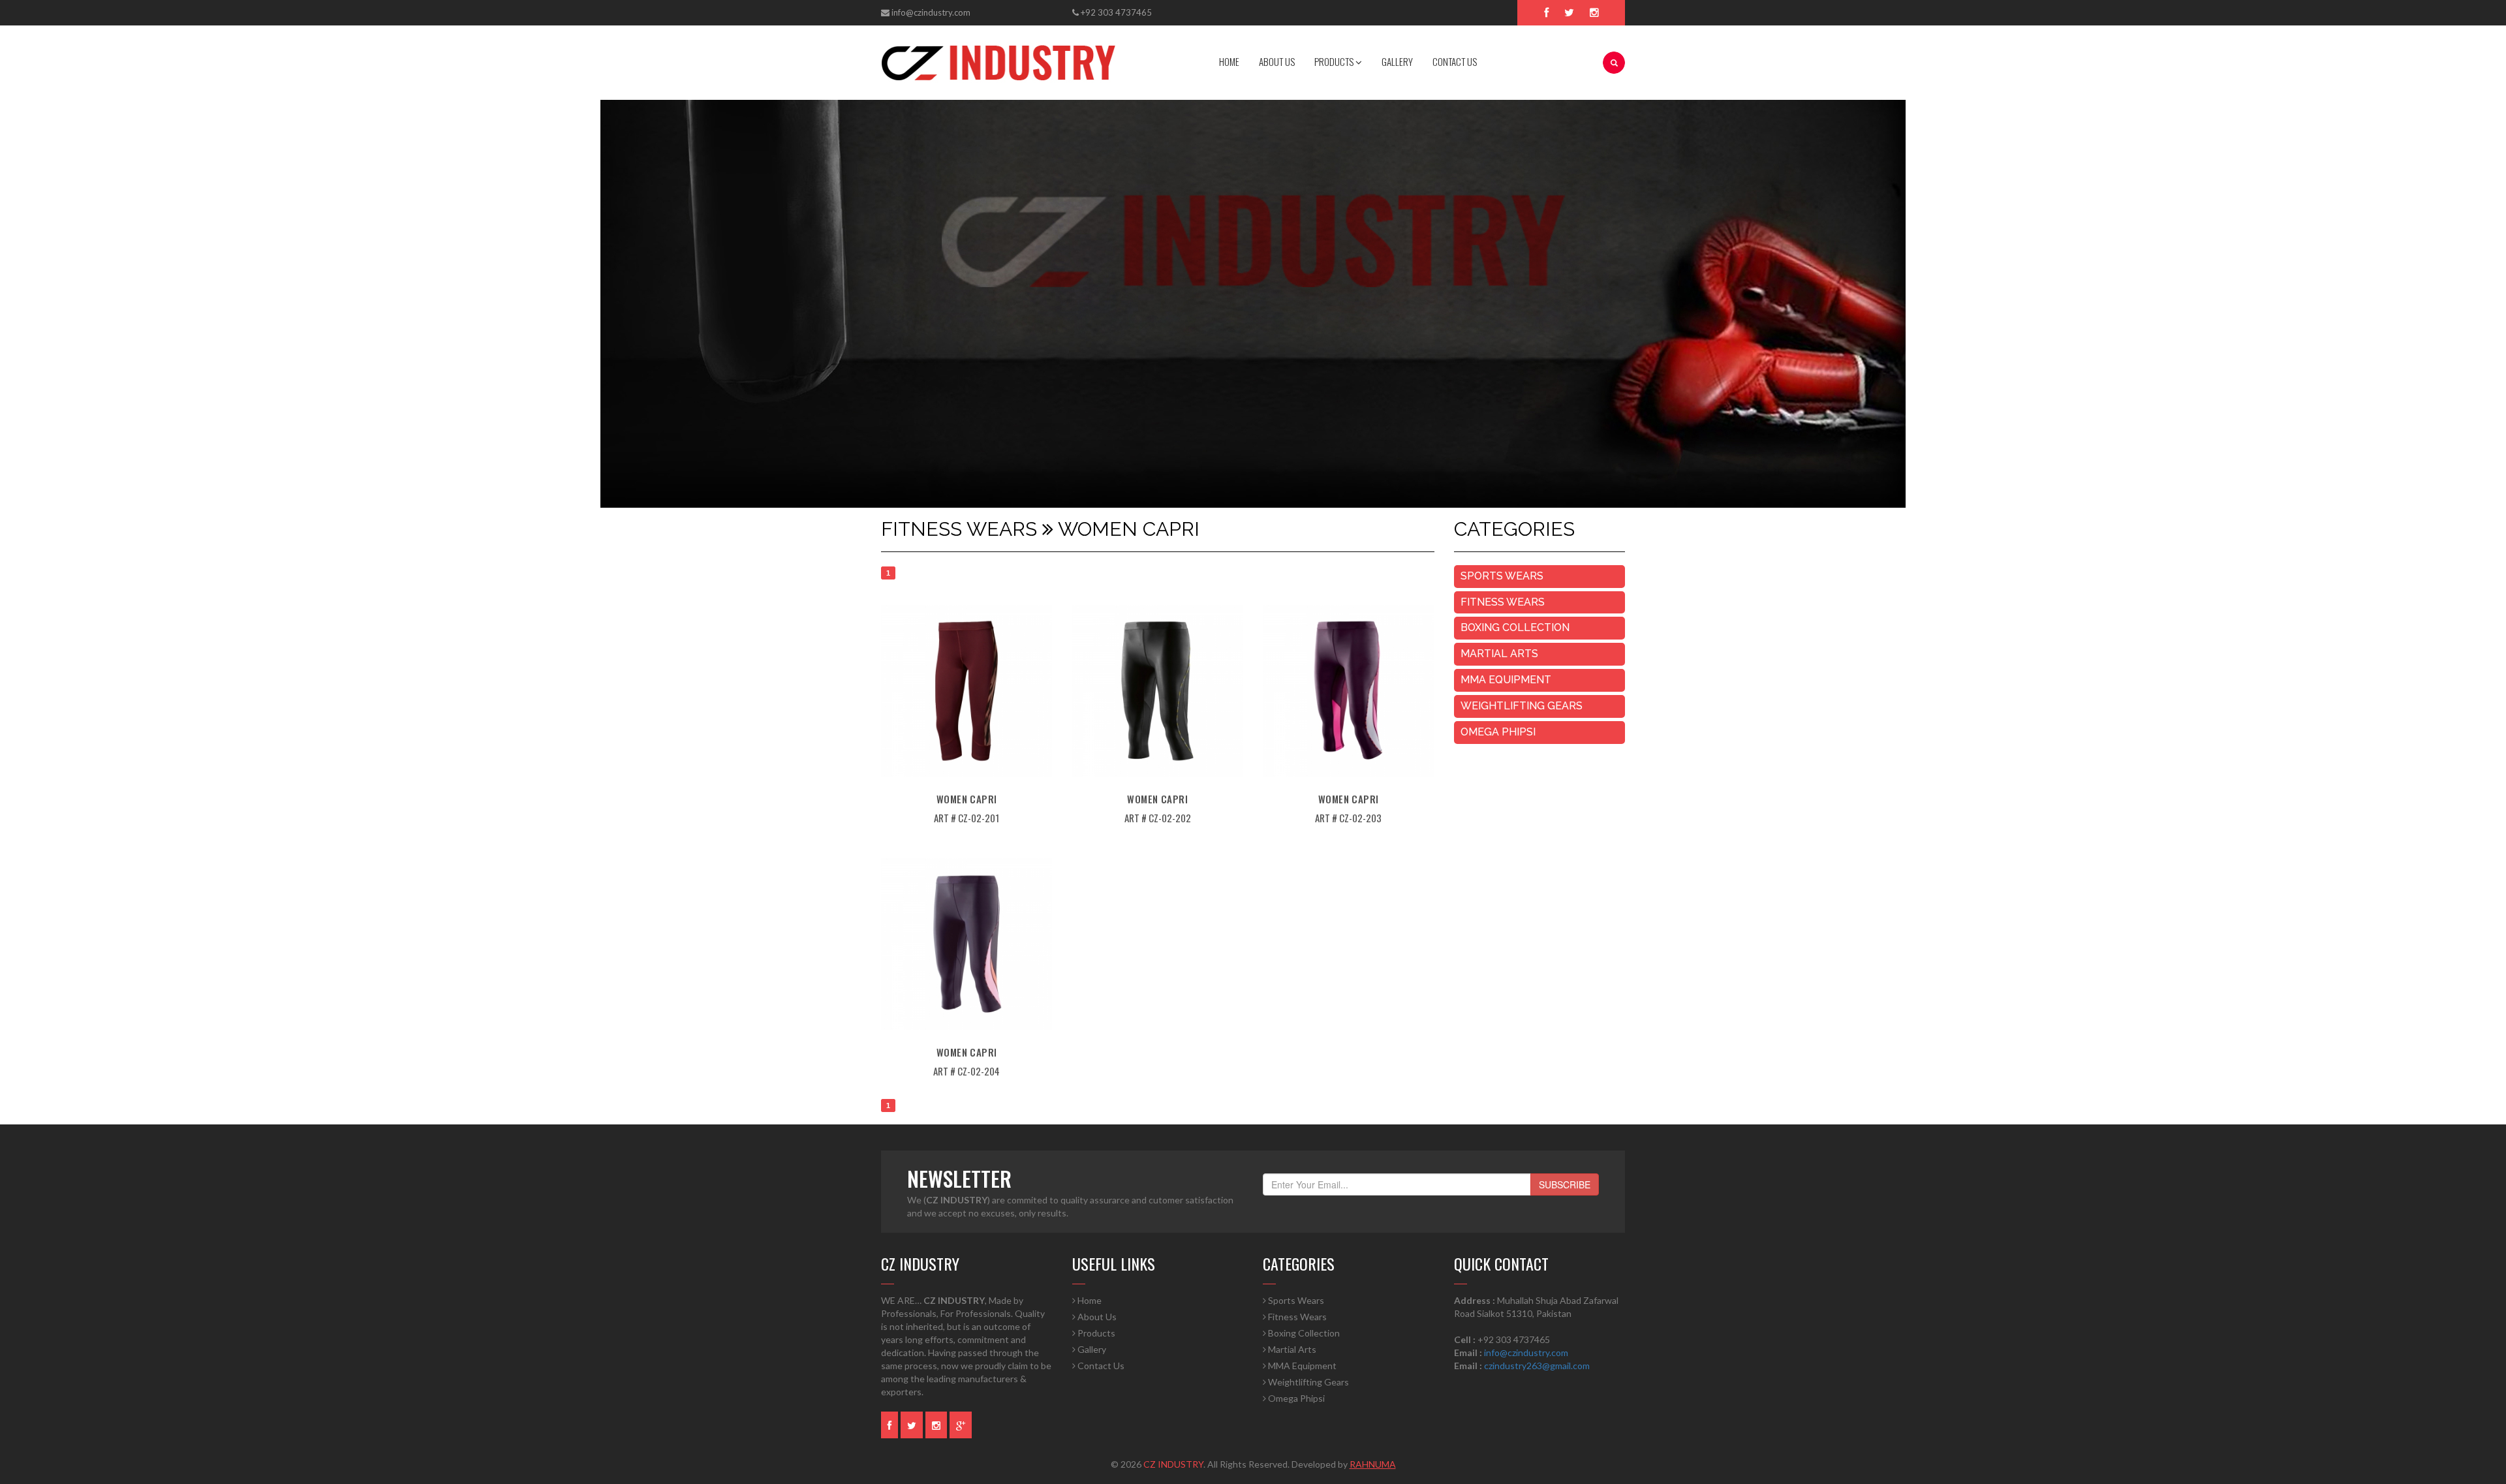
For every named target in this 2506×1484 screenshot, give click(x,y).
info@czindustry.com (931, 12)
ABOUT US (1277, 61)
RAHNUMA (1373, 1464)
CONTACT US (1455, 61)
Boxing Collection (1515, 627)
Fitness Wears (1503, 602)
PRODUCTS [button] (1335, 61)
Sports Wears (1502, 576)
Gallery (1091, 1349)
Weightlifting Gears (1522, 706)
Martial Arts (1499, 654)
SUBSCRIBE (1565, 1184)
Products (1095, 1333)
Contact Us (1100, 1366)
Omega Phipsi (1498, 732)
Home (1089, 1300)
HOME (1229, 61)
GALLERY (1397, 61)
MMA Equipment (1506, 680)
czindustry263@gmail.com (1537, 1366)
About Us (1096, 1317)
